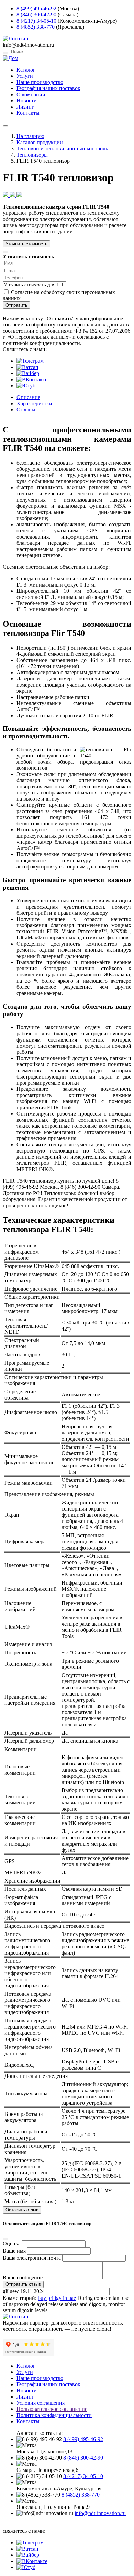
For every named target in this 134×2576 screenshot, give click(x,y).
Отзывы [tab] (26, 410)
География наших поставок (48, 88)
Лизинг (25, 107)
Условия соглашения (41, 2403)
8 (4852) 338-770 (36, 27)
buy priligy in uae (57, 2298)
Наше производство (40, 82)
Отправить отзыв (23, 2284)
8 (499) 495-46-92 (36, 8)
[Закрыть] (5, 252)
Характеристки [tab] (34, 403)
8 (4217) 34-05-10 (36, 21)
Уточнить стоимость (26, 244)
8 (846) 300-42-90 (36, 15)
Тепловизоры (32, 155)
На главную (30, 136)
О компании (31, 94)
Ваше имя (14, 2251)
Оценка (12, 2244)
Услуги (25, 76)
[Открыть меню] (5, 126)
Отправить (16, 305)
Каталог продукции (40, 142)
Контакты (28, 113)
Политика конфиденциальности (54, 2415)
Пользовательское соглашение (52, 2409)
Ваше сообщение (23, 2277)
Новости (27, 101)
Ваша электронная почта (32, 2258)
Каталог (26, 70)
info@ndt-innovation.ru (100, 2513)
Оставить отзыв (22, 2210)
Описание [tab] (28, 397)
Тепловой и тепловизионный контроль (62, 149)
